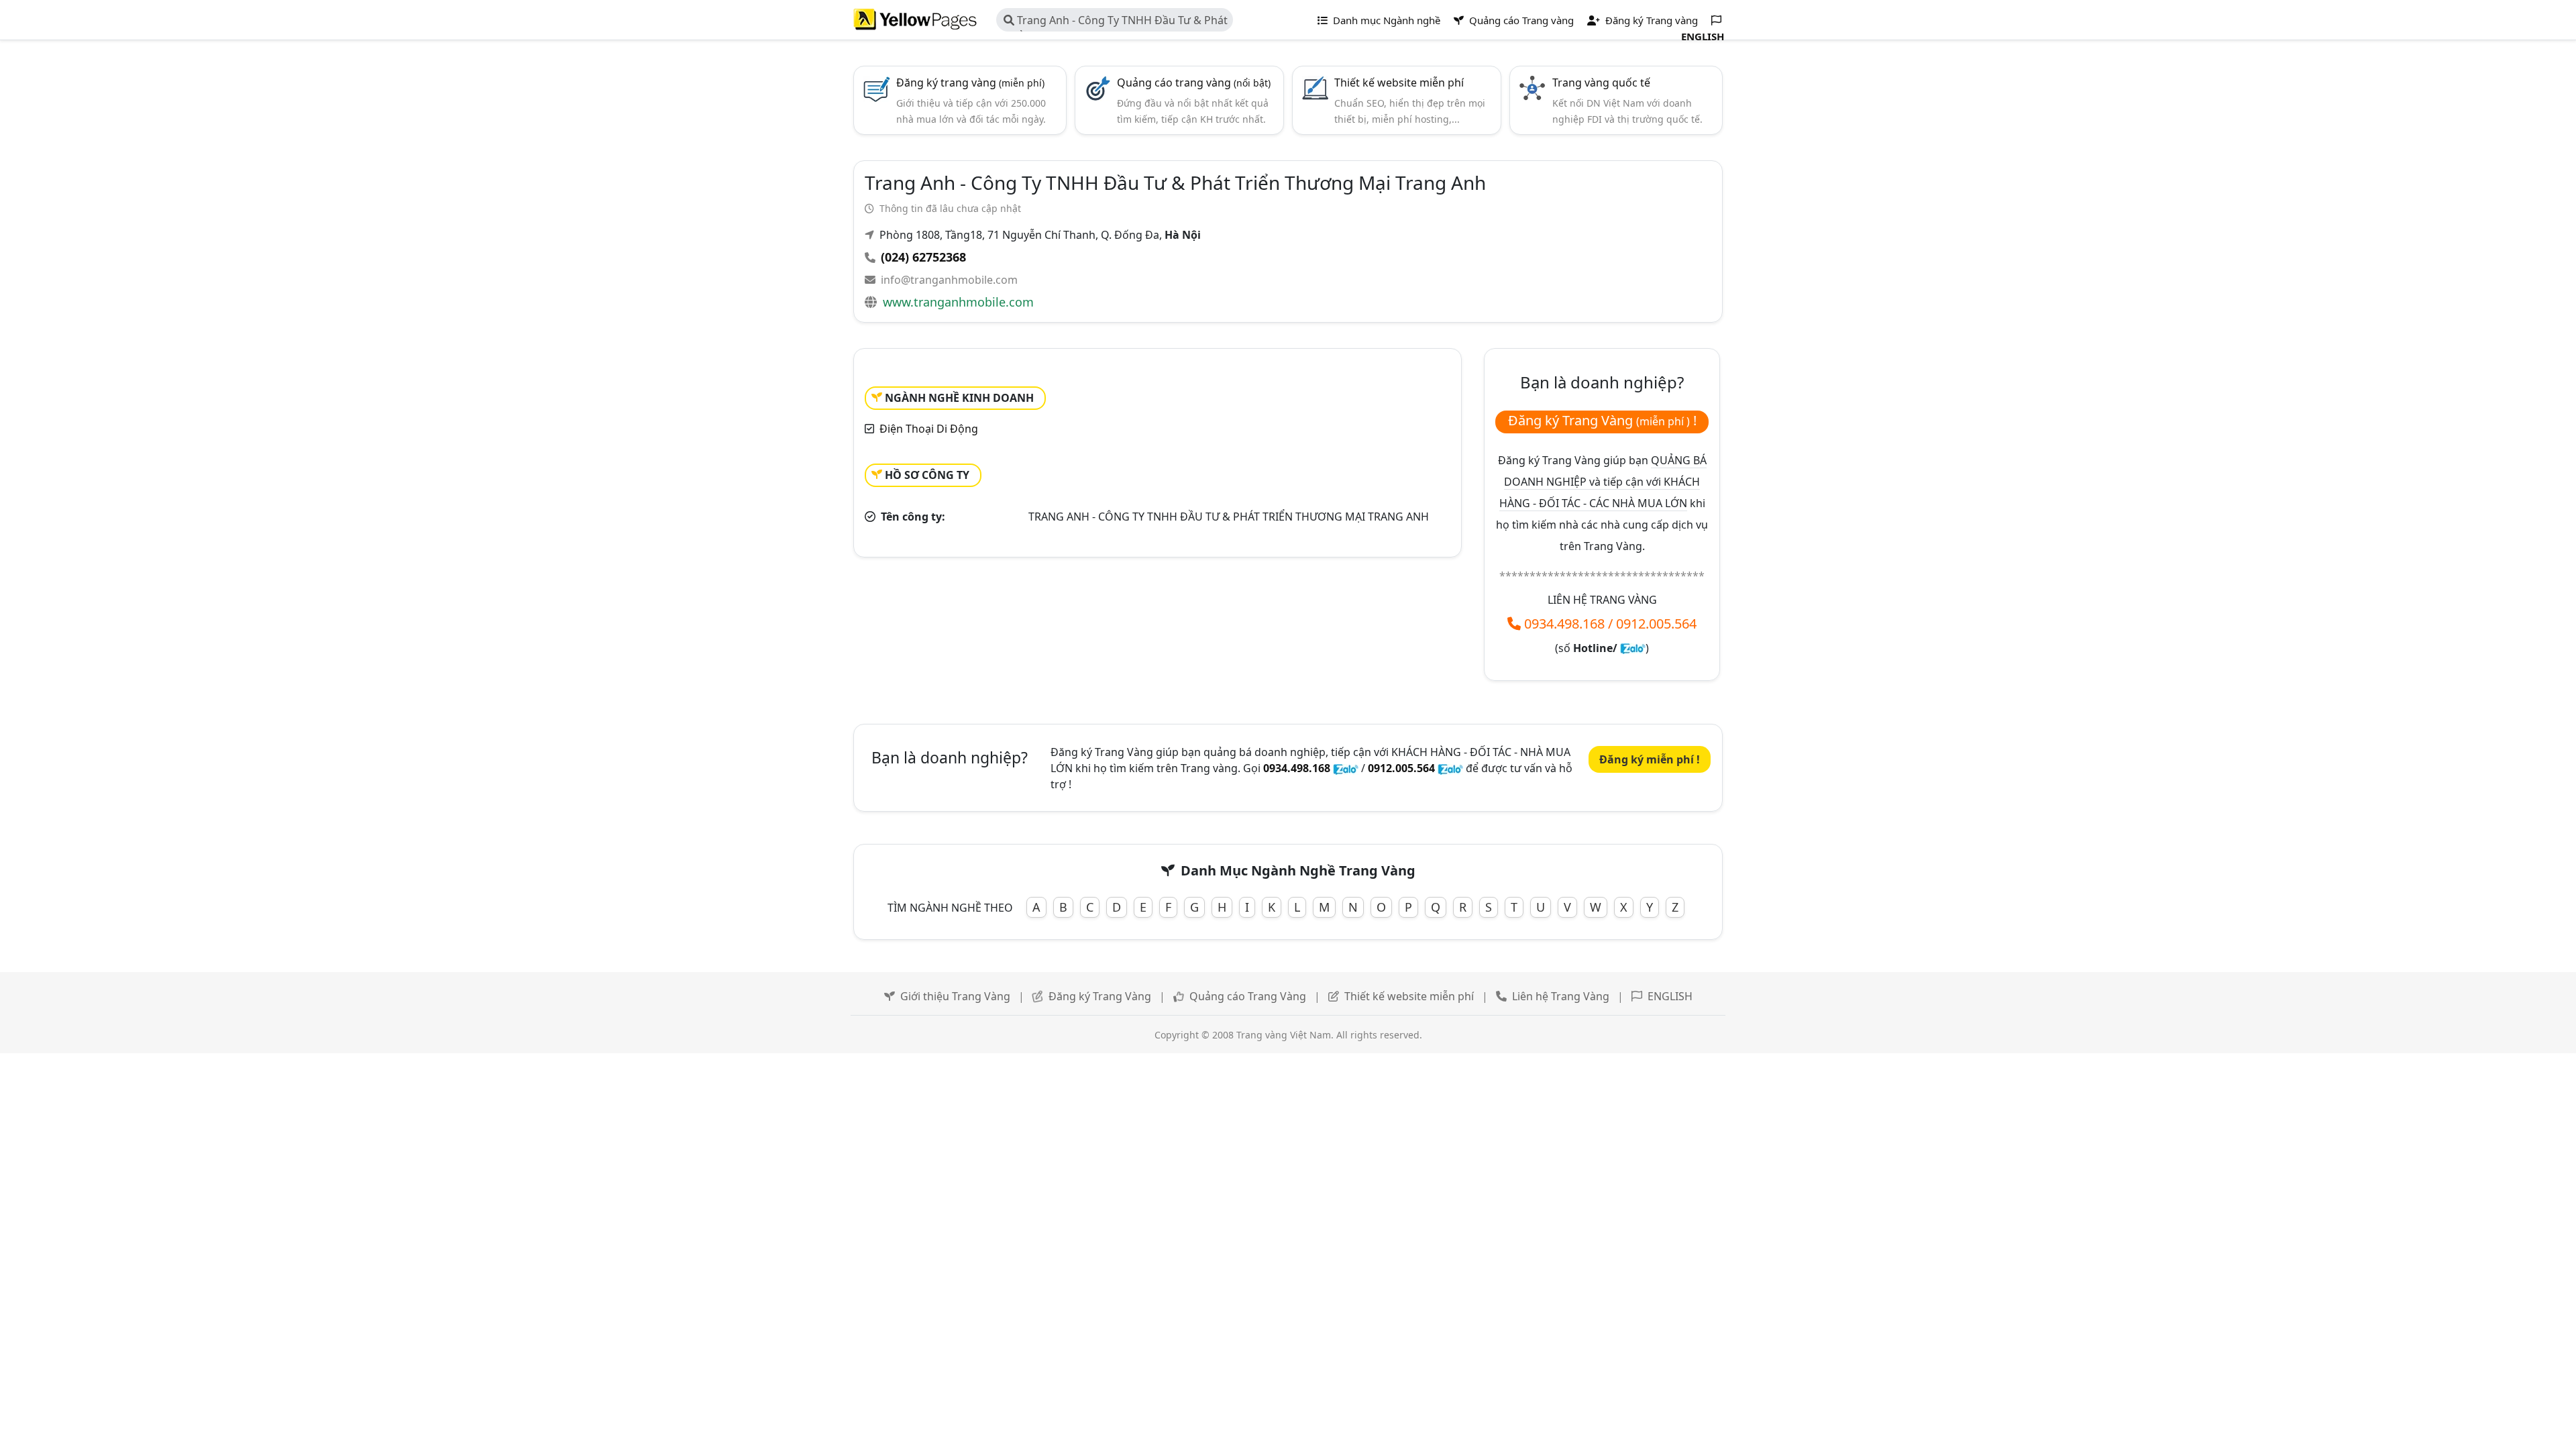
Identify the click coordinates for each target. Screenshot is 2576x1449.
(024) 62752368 (923, 257)
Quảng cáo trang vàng (1194, 83)
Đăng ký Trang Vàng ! (1602, 420)
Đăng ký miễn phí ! (1650, 759)
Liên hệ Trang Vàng (1561, 996)
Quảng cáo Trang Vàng (1248, 996)
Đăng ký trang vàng (970, 83)
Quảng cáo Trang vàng (1520, 20)
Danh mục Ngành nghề (1385, 20)
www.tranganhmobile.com (958, 302)
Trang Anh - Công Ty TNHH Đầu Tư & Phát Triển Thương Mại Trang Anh (1116, 22)
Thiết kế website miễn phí (1399, 83)
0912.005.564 (1656, 624)
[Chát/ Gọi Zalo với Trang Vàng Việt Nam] (1633, 648)
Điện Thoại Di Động (929, 429)
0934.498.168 (1564, 624)
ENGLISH (1670, 996)
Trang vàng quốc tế (1601, 83)
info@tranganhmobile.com (949, 280)
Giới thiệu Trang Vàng (955, 996)
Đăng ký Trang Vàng (1100, 996)
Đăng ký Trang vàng (1650, 20)
